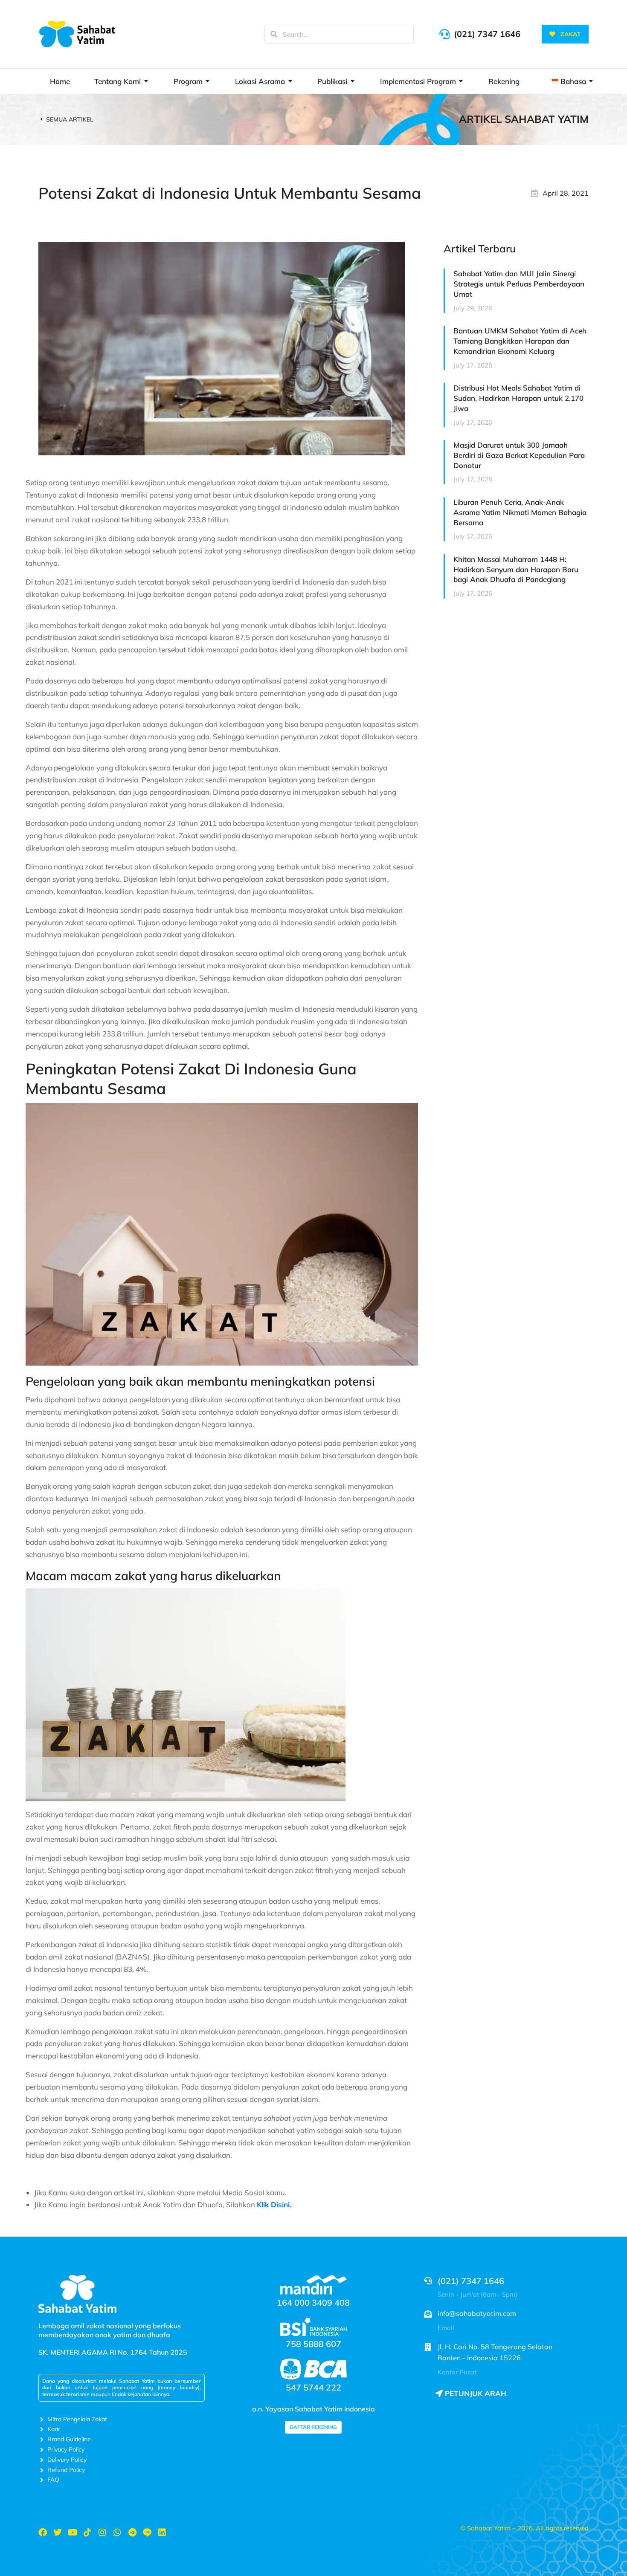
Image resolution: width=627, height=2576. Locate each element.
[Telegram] (132, 2533)
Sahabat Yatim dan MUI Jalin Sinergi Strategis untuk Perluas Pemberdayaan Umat (519, 284)
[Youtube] (73, 2533)
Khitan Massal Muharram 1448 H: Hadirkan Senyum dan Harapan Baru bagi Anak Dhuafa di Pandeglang (516, 569)
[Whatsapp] (117, 2533)
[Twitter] (58, 2533)
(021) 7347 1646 (487, 34)
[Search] (274, 34)
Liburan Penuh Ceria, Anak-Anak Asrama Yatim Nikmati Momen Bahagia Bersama (520, 512)
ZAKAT (571, 34)
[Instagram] (102, 2533)
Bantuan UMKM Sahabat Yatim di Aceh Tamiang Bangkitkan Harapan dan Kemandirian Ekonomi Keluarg (520, 341)
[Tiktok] (87, 2533)
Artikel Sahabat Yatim (524, 119)
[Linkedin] (162, 2533)
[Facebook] (43, 2533)
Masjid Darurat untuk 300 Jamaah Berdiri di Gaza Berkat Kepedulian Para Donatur (519, 455)
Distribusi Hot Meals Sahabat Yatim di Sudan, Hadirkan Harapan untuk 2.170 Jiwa (518, 398)
